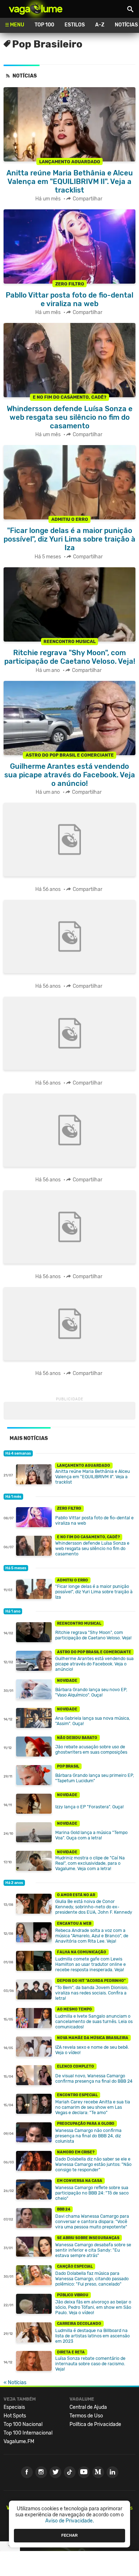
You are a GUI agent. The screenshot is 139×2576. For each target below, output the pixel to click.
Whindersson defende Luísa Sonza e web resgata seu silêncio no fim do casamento (92, 1548)
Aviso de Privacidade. (70, 2521)
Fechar (69, 2535)
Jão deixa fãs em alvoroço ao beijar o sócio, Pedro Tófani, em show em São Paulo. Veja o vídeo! (93, 2307)
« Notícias (15, 2383)
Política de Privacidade (95, 2424)
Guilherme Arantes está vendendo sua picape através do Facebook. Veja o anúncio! (94, 1664)
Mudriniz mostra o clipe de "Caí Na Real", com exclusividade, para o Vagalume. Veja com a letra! (90, 1863)
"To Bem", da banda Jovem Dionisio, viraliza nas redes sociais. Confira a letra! (92, 1993)
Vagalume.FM (19, 2442)
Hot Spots (15, 2416)
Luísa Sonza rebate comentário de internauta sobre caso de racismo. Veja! (90, 2364)
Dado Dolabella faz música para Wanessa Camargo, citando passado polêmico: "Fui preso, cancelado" (92, 2279)
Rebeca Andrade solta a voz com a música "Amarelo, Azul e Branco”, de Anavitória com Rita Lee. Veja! (92, 1936)
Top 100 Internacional (28, 2433)
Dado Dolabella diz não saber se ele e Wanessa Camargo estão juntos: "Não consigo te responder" (93, 2164)
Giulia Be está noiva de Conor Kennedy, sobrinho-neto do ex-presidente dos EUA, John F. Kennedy (94, 1907)
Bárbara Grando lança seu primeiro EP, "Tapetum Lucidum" (95, 1778)
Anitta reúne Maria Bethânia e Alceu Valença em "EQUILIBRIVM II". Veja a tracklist (92, 1477)
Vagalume (36, 9)
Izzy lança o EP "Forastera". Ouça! (89, 1807)
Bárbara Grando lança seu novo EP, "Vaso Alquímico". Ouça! (91, 1692)
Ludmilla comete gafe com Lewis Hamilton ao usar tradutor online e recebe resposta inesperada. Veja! (91, 1964)
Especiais (14, 2407)
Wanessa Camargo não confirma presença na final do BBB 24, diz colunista (88, 2136)
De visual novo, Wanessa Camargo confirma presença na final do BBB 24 (94, 2078)
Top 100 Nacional (23, 2424)
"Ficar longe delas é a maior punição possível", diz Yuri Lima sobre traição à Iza (94, 1592)
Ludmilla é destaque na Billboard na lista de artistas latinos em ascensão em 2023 (92, 2336)
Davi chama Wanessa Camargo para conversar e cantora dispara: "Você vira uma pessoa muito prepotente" (92, 2221)
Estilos (75, 25)
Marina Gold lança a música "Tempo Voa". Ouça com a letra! (91, 1835)
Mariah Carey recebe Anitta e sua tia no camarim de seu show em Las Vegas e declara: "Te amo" (93, 2107)
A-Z (100, 25)
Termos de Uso (86, 2416)
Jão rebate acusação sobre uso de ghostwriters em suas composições (91, 1749)
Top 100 (44, 25)
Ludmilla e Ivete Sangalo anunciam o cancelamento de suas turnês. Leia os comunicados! (94, 2021)
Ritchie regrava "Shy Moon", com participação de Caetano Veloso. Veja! (93, 1635)
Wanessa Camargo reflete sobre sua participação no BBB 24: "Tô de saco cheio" (92, 2193)
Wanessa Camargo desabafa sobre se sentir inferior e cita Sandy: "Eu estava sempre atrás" (93, 2250)
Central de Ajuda (88, 2407)
